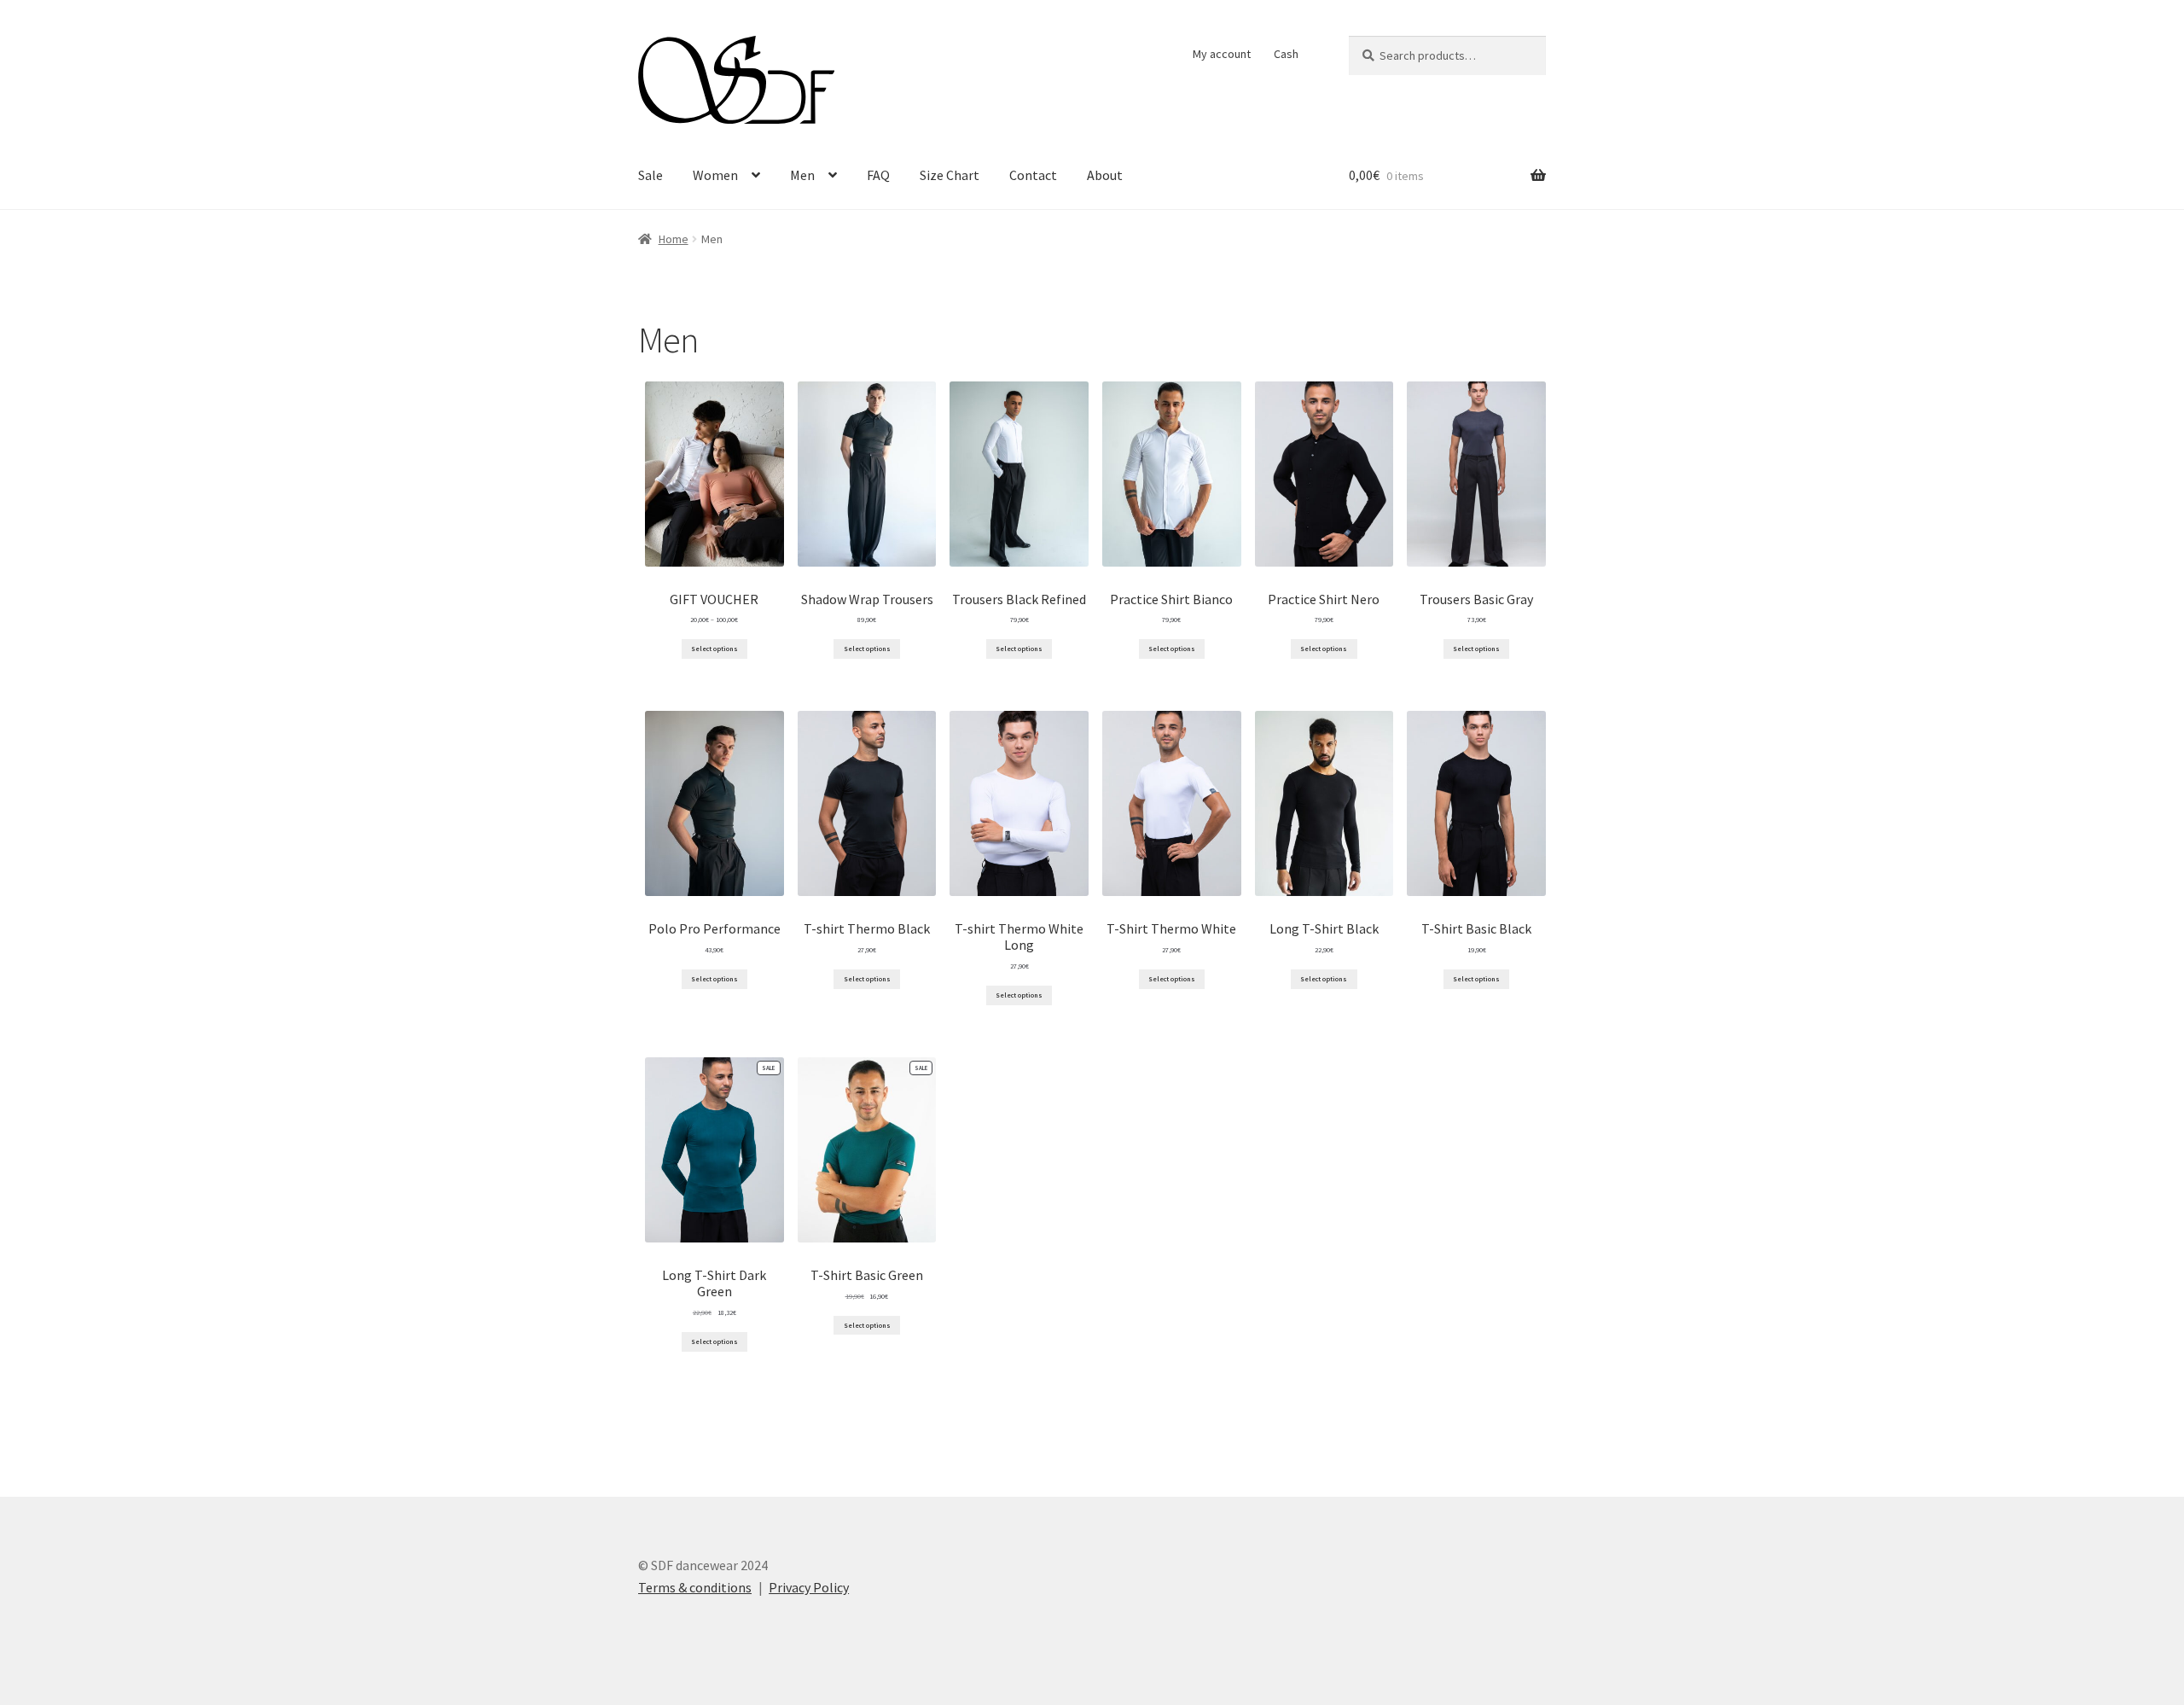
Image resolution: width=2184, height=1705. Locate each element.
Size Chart (950, 175)
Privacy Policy (809, 1587)
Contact (1033, 175)
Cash (1286, 54)
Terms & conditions (695, 1587)
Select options (714, 649)
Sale (651, 175)
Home (674, 239)
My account (1222, 54)
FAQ (878, 175)
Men (802, 175)
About (1105, 175)
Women (715, 175)
